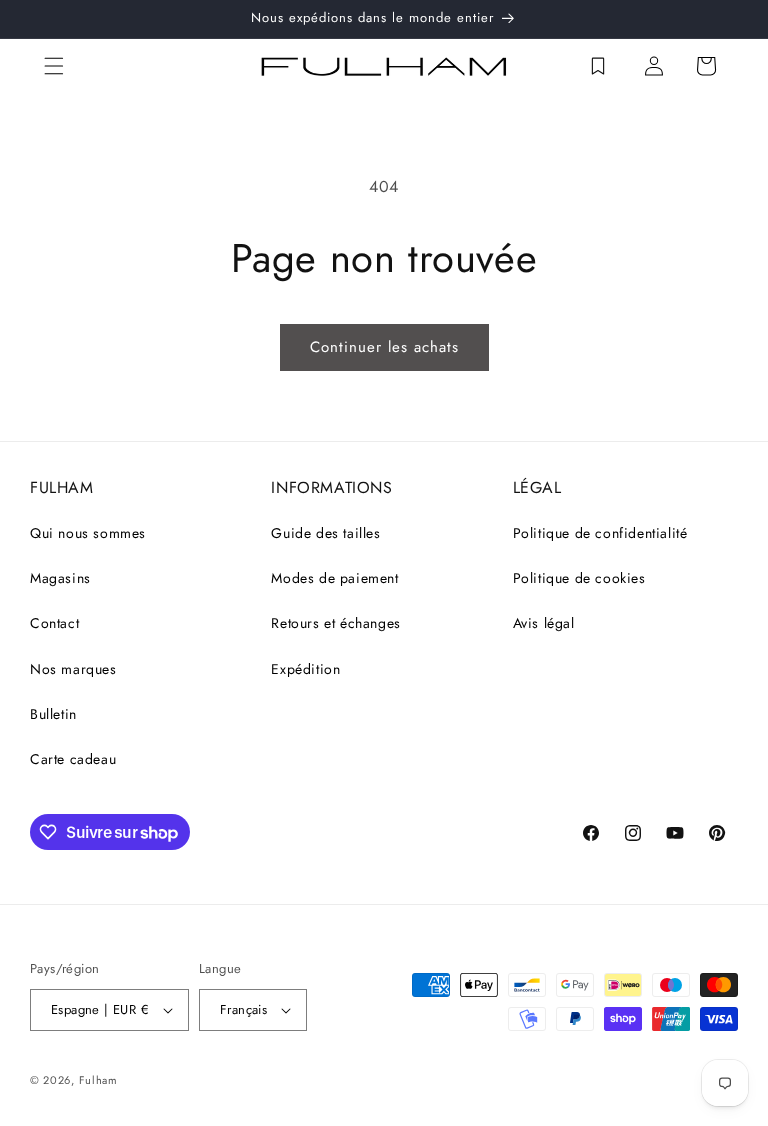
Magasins (60, 578)
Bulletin (53, 714)
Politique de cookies (579, 578)
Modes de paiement (334, 578)
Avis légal (544, 623)
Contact (54, 623)
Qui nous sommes (88, 533)
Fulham (98, 1080)
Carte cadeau (73, 759)
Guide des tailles (325, 533)
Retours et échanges (335, 623)
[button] (54, 66)
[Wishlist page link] (598, 66)
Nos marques (73, 669)
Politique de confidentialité (600, 533)
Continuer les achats (384, 347)
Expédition (305, 669)
